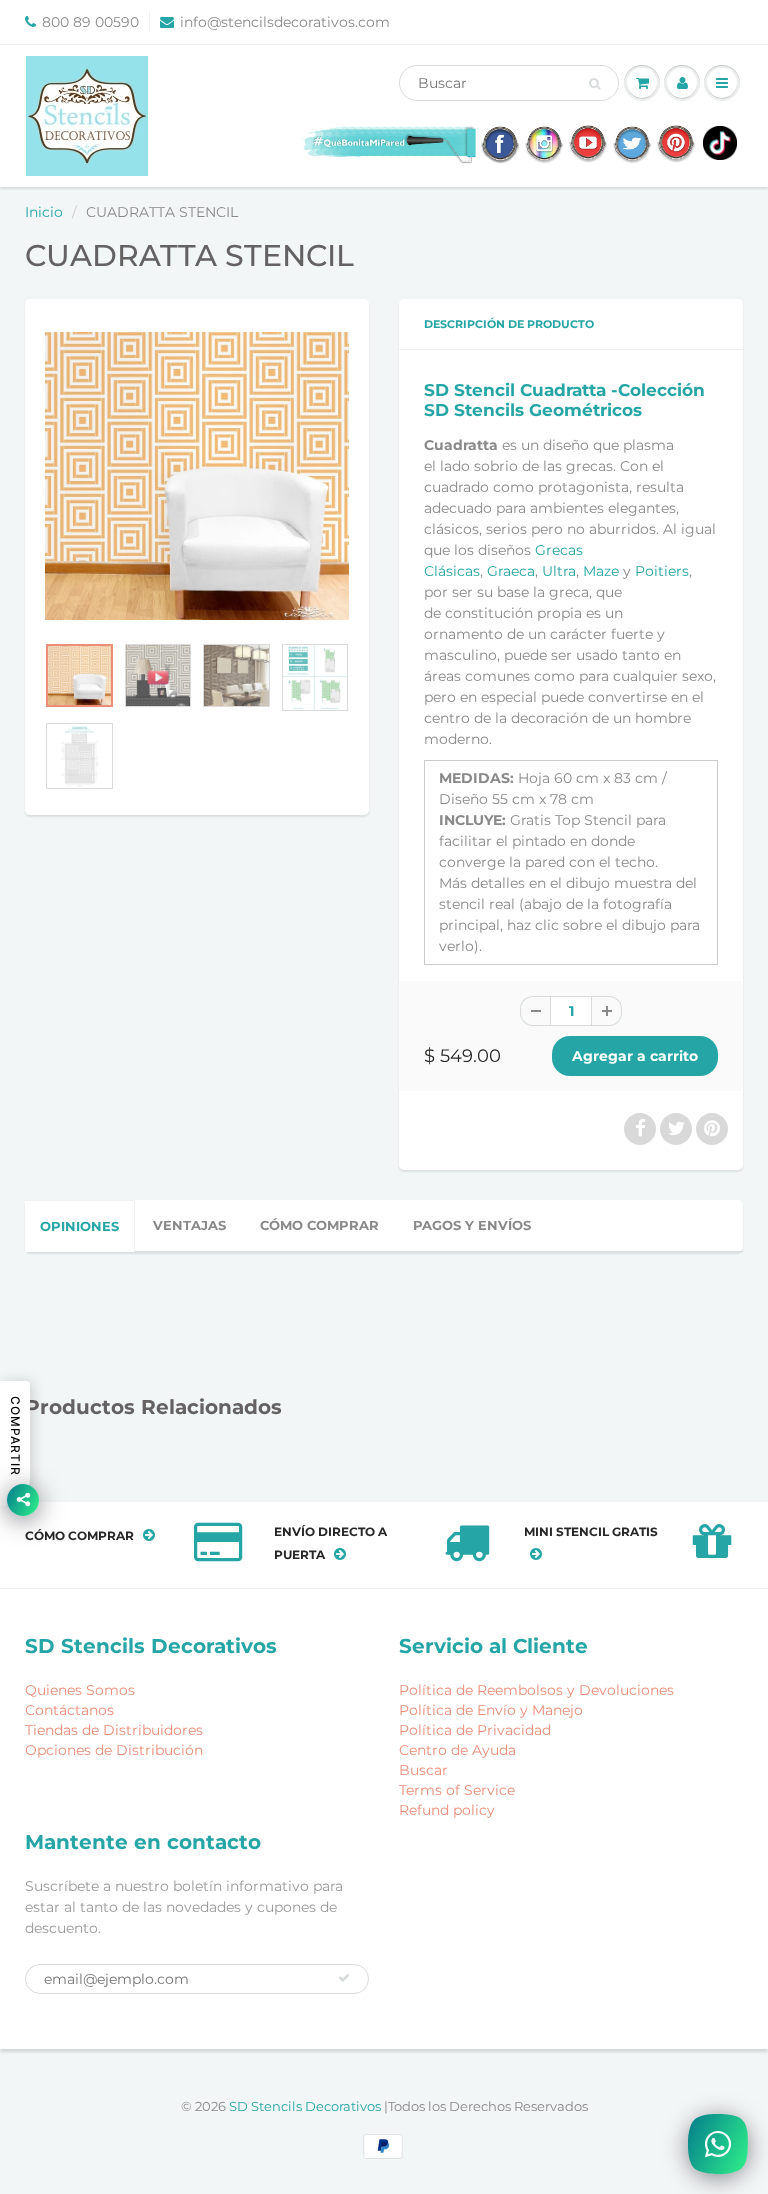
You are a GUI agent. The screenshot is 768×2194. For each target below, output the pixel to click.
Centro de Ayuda (457, 1750)
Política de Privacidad (475, 1730)
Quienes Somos (80, 1690)
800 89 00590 (90, 22)
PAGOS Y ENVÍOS (472, 1225)
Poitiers (662, 571)
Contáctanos (69, 1710)
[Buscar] (594, 84)
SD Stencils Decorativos (306, 2106)
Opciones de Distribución (114, 1750)
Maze (601, 571)
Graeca (511, 571)
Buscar (423, 1770)
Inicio (44, 212)
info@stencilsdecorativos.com (285, 22)
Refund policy (447, 1810)
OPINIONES (79, 1226)
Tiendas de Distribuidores (114, 1730)
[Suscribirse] (344, 1978)
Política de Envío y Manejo (491, 1710)
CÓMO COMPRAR (319, 1225)
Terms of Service (457, 1790)
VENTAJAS (189, 1225)
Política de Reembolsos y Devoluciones (536, 1690)
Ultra (559, 571)
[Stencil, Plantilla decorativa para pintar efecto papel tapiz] (197, 476)
